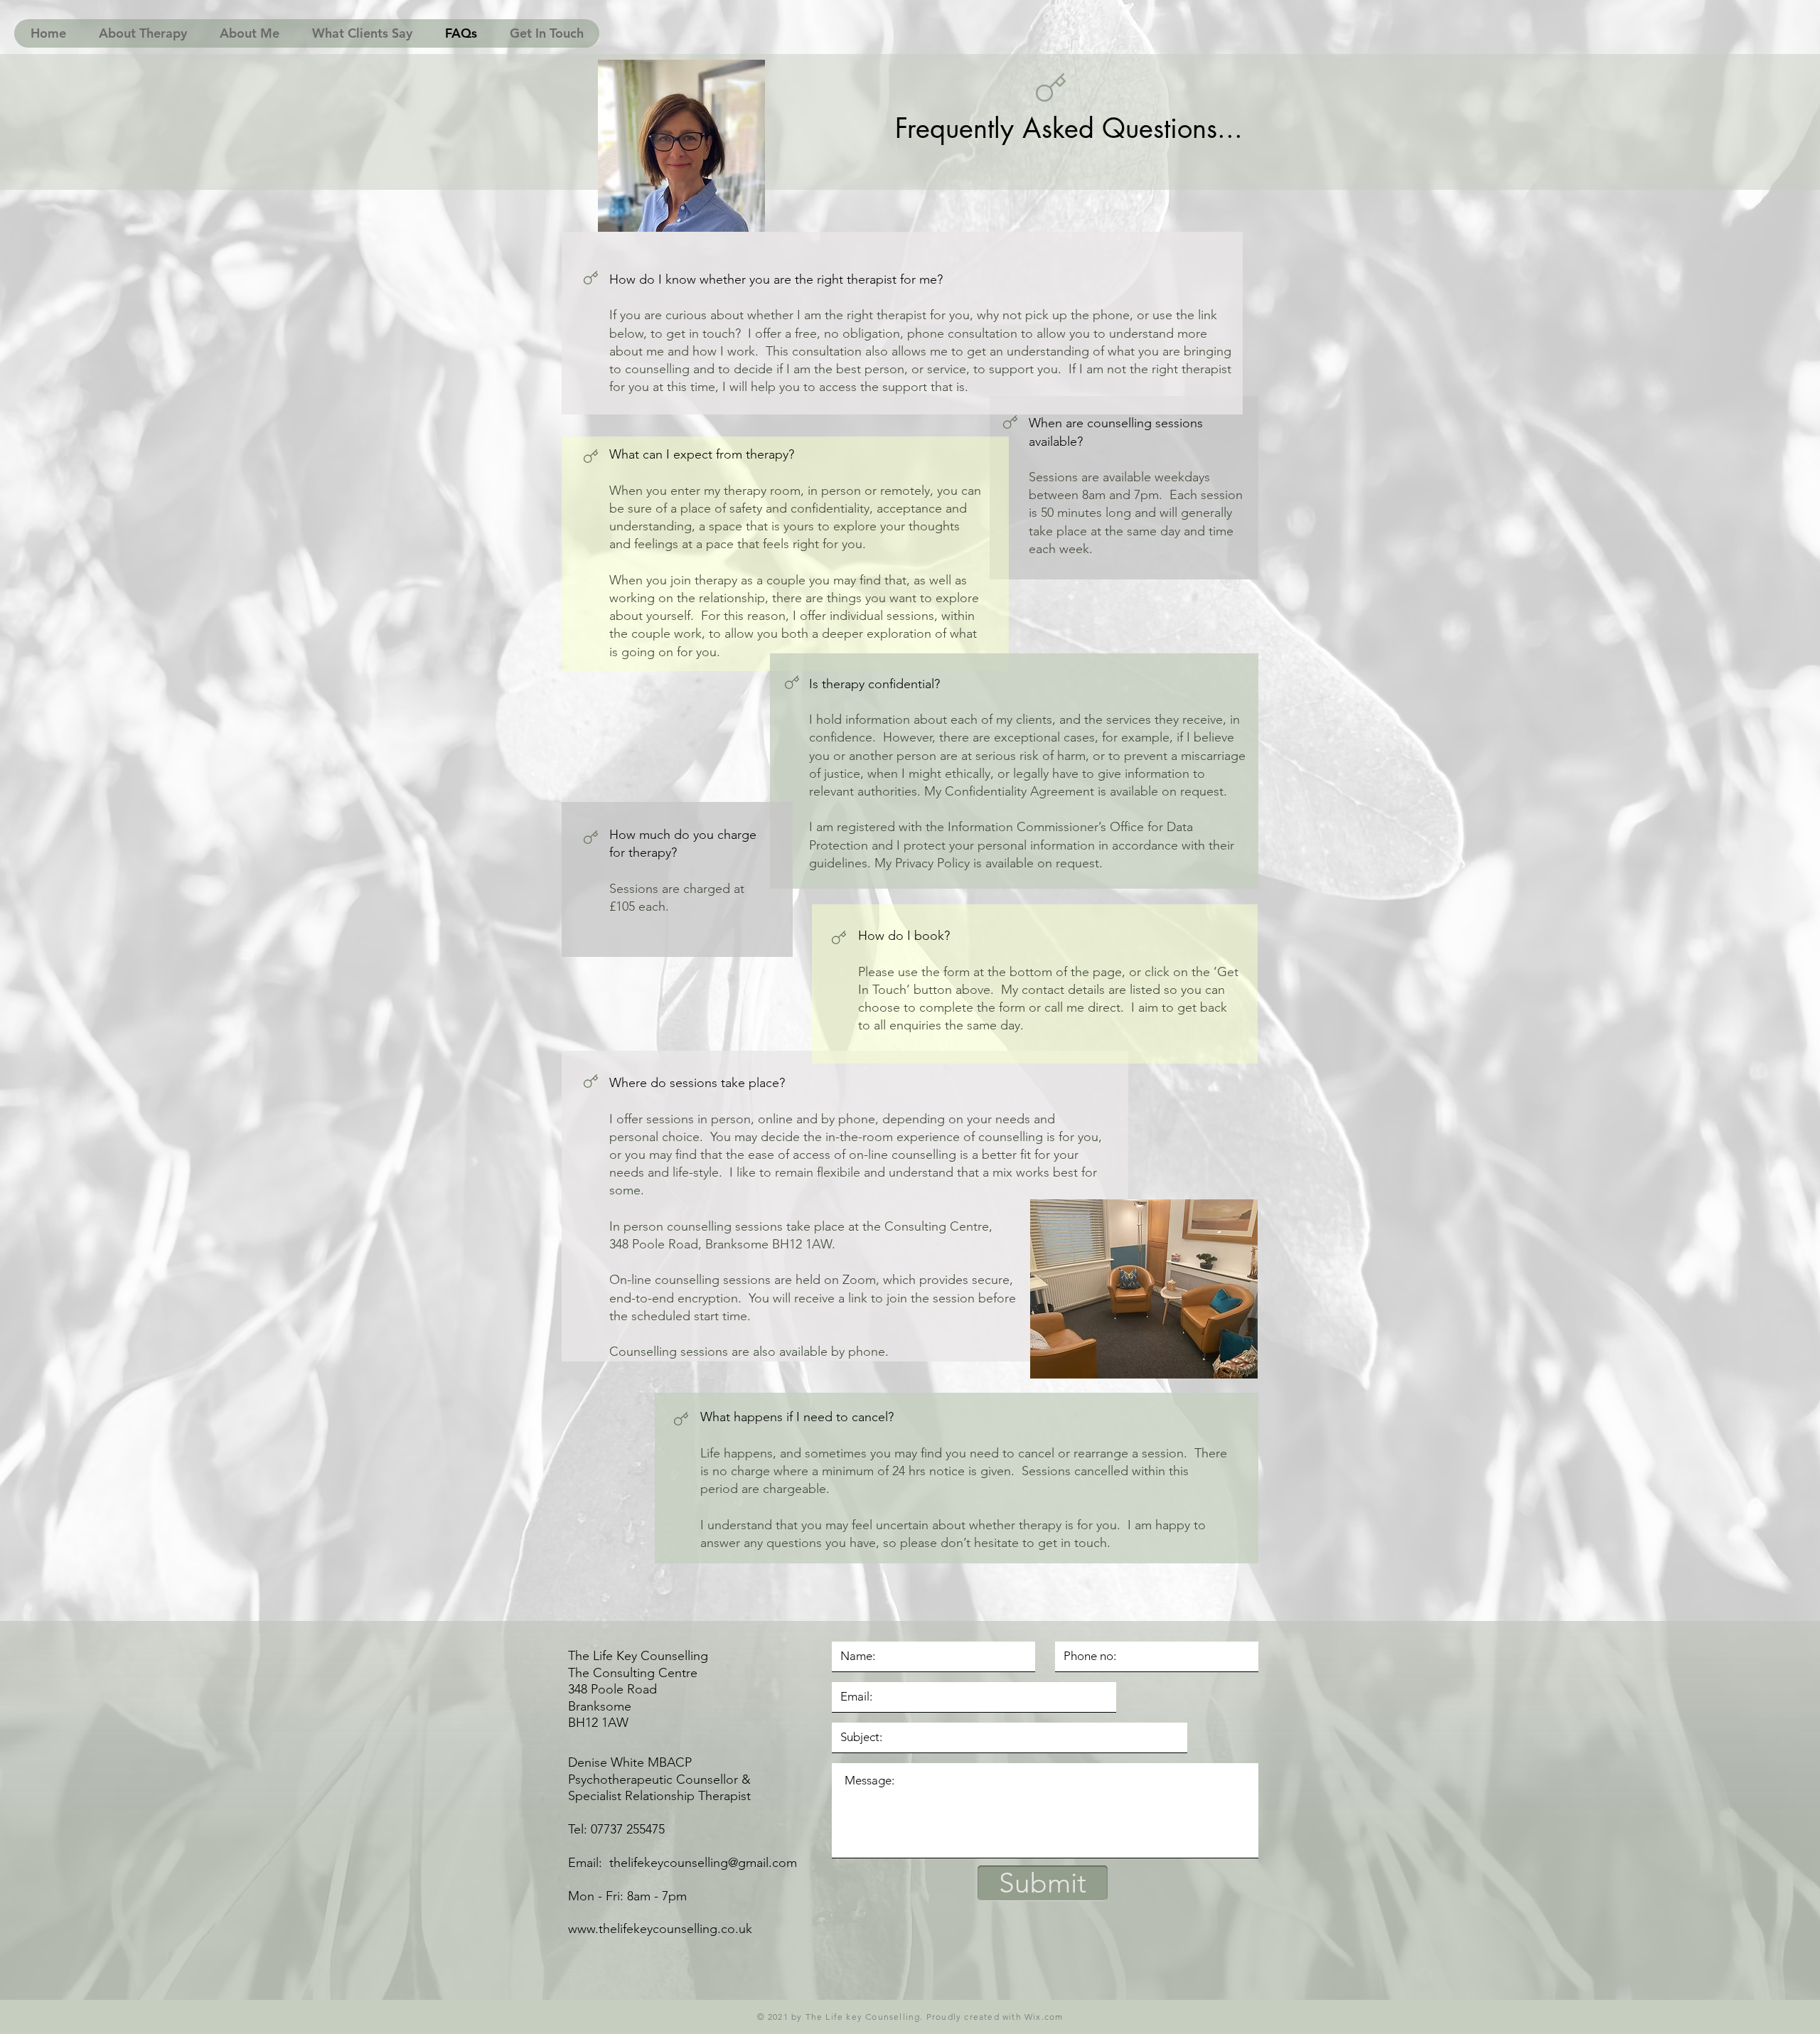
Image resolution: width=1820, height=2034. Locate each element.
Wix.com (1044, 2017)
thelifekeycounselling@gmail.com (703, 1863)
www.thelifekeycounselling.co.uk (660, 1929)
